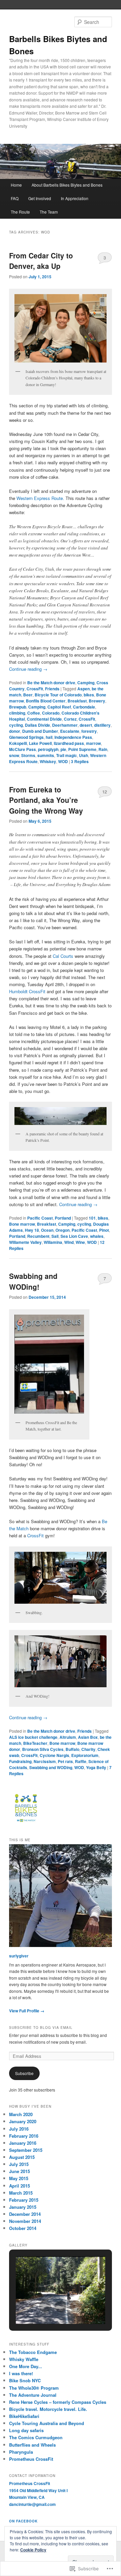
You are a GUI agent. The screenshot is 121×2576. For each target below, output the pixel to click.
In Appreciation (75, 198)
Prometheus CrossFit (31, 2459)
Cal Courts (63, 956)
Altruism (68, 1737)
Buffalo (72, 1749)
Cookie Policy (33, 2550)
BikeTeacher (35, 1743)
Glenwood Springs (26, 737)
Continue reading (28, 669)
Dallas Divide (37, 725)
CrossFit (35, 689)
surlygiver (19, 1956)
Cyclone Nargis (54, 1755)
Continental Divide (44, 719)
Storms (28, 755)
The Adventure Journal (33, 2395)
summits (46, 755)
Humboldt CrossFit (27, 991)
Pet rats (65, 1761)
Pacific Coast (40, 1218)
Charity (88, 1749)
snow (14, 755)
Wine (80, 1242)
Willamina (53, 1242)
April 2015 (19, 2186)
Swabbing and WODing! (33, 1281)
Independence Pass (73, 737)
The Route (20, 212)
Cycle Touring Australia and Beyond (47, 2423)
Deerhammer (65, 725)
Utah (84, 755)
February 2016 (24, 2136)
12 (105, 792)
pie (63, 749)
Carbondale (84, 707)
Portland (63, 1218)
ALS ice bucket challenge (33, 1737)
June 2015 (19, 2171)
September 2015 (26, 2150)
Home (16, 185)
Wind (69, 1242)
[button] (45, 2306)
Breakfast (77, 701)
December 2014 (25, 2214)
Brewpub (18, 707)
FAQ (15, 198)
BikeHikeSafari (24, 2416)
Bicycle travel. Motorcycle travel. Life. (48, 2409)
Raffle (81, 1761)
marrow (93, 743)
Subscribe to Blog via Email (41, 2028)
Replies (80, 761)
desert (86, 725)
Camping (86, 683)
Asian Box (88, 1737)
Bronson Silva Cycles (43, 1749)
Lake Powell (40, 743)
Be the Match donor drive (51, 683)
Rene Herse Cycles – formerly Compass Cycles (58, 2402)
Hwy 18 (32, 1230)
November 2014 (25, 2221)
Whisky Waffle (24, 2359)
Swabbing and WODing (51, 1767)
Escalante (70, 731)
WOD (63, 761)
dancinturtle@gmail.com (32, 2504)
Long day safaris (26, 2430)
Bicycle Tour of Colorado (58, 695)
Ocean (47, 1230)
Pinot (104, 1230)
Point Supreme (82, 749)
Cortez (70, 719)
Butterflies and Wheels (32, 2445)
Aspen (84, 689)
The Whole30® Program (34, 2388)
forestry (89, 731)
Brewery (97, 701)
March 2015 (21, 2193)
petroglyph (48, 749)
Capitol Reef (59, 707)
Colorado (51, 713)
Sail (55, 1236)
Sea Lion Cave (74, 1236)
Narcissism (45, 1761)
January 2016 (23, 2143)
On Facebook (23, 2521)
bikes (89, 695)
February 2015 (24, 2200)
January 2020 (23, 2121)
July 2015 (19, 2164)
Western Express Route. (40, 498)
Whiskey (48, 761)
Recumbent (38, 1236)
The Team (49, 212)
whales (97, 1236)
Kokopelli (18, 743)
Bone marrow (22, 1224)
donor (15, 731)
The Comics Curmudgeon (36, 2437)
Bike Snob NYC (25, 2380)
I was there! (21, 2373)
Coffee (34, 713)
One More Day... (26, 2366)
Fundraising (20, 1761)
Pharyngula (21, 2452)
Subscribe (24, 2073)
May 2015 (19, 2178)
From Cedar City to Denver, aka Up (41, 261)
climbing (17, 713)
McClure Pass (23, 749)
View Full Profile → (27, 2011)
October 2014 (23, 2228)
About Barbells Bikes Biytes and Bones (67, 185)
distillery (102, 725)
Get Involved (40, 198)
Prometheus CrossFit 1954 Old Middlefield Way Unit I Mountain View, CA (38, 2490)
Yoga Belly (96, 1767)
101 (92, 1218)
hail (49, 737)
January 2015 (23, 2207)
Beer (28, 695)
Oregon (63, 1230)
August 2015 (22, 2157)
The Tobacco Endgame (33, 2352)
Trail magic (67, 755)
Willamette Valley (25, 1242)
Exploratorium (85, 1755)
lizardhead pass (69, 743)
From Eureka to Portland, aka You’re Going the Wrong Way (46, 800)
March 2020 (21, 2114)
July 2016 (19, 2129)
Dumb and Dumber (40, 731)
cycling (16, 725)
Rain (103, 749)
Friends (52, 689)
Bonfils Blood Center (46, 701)
